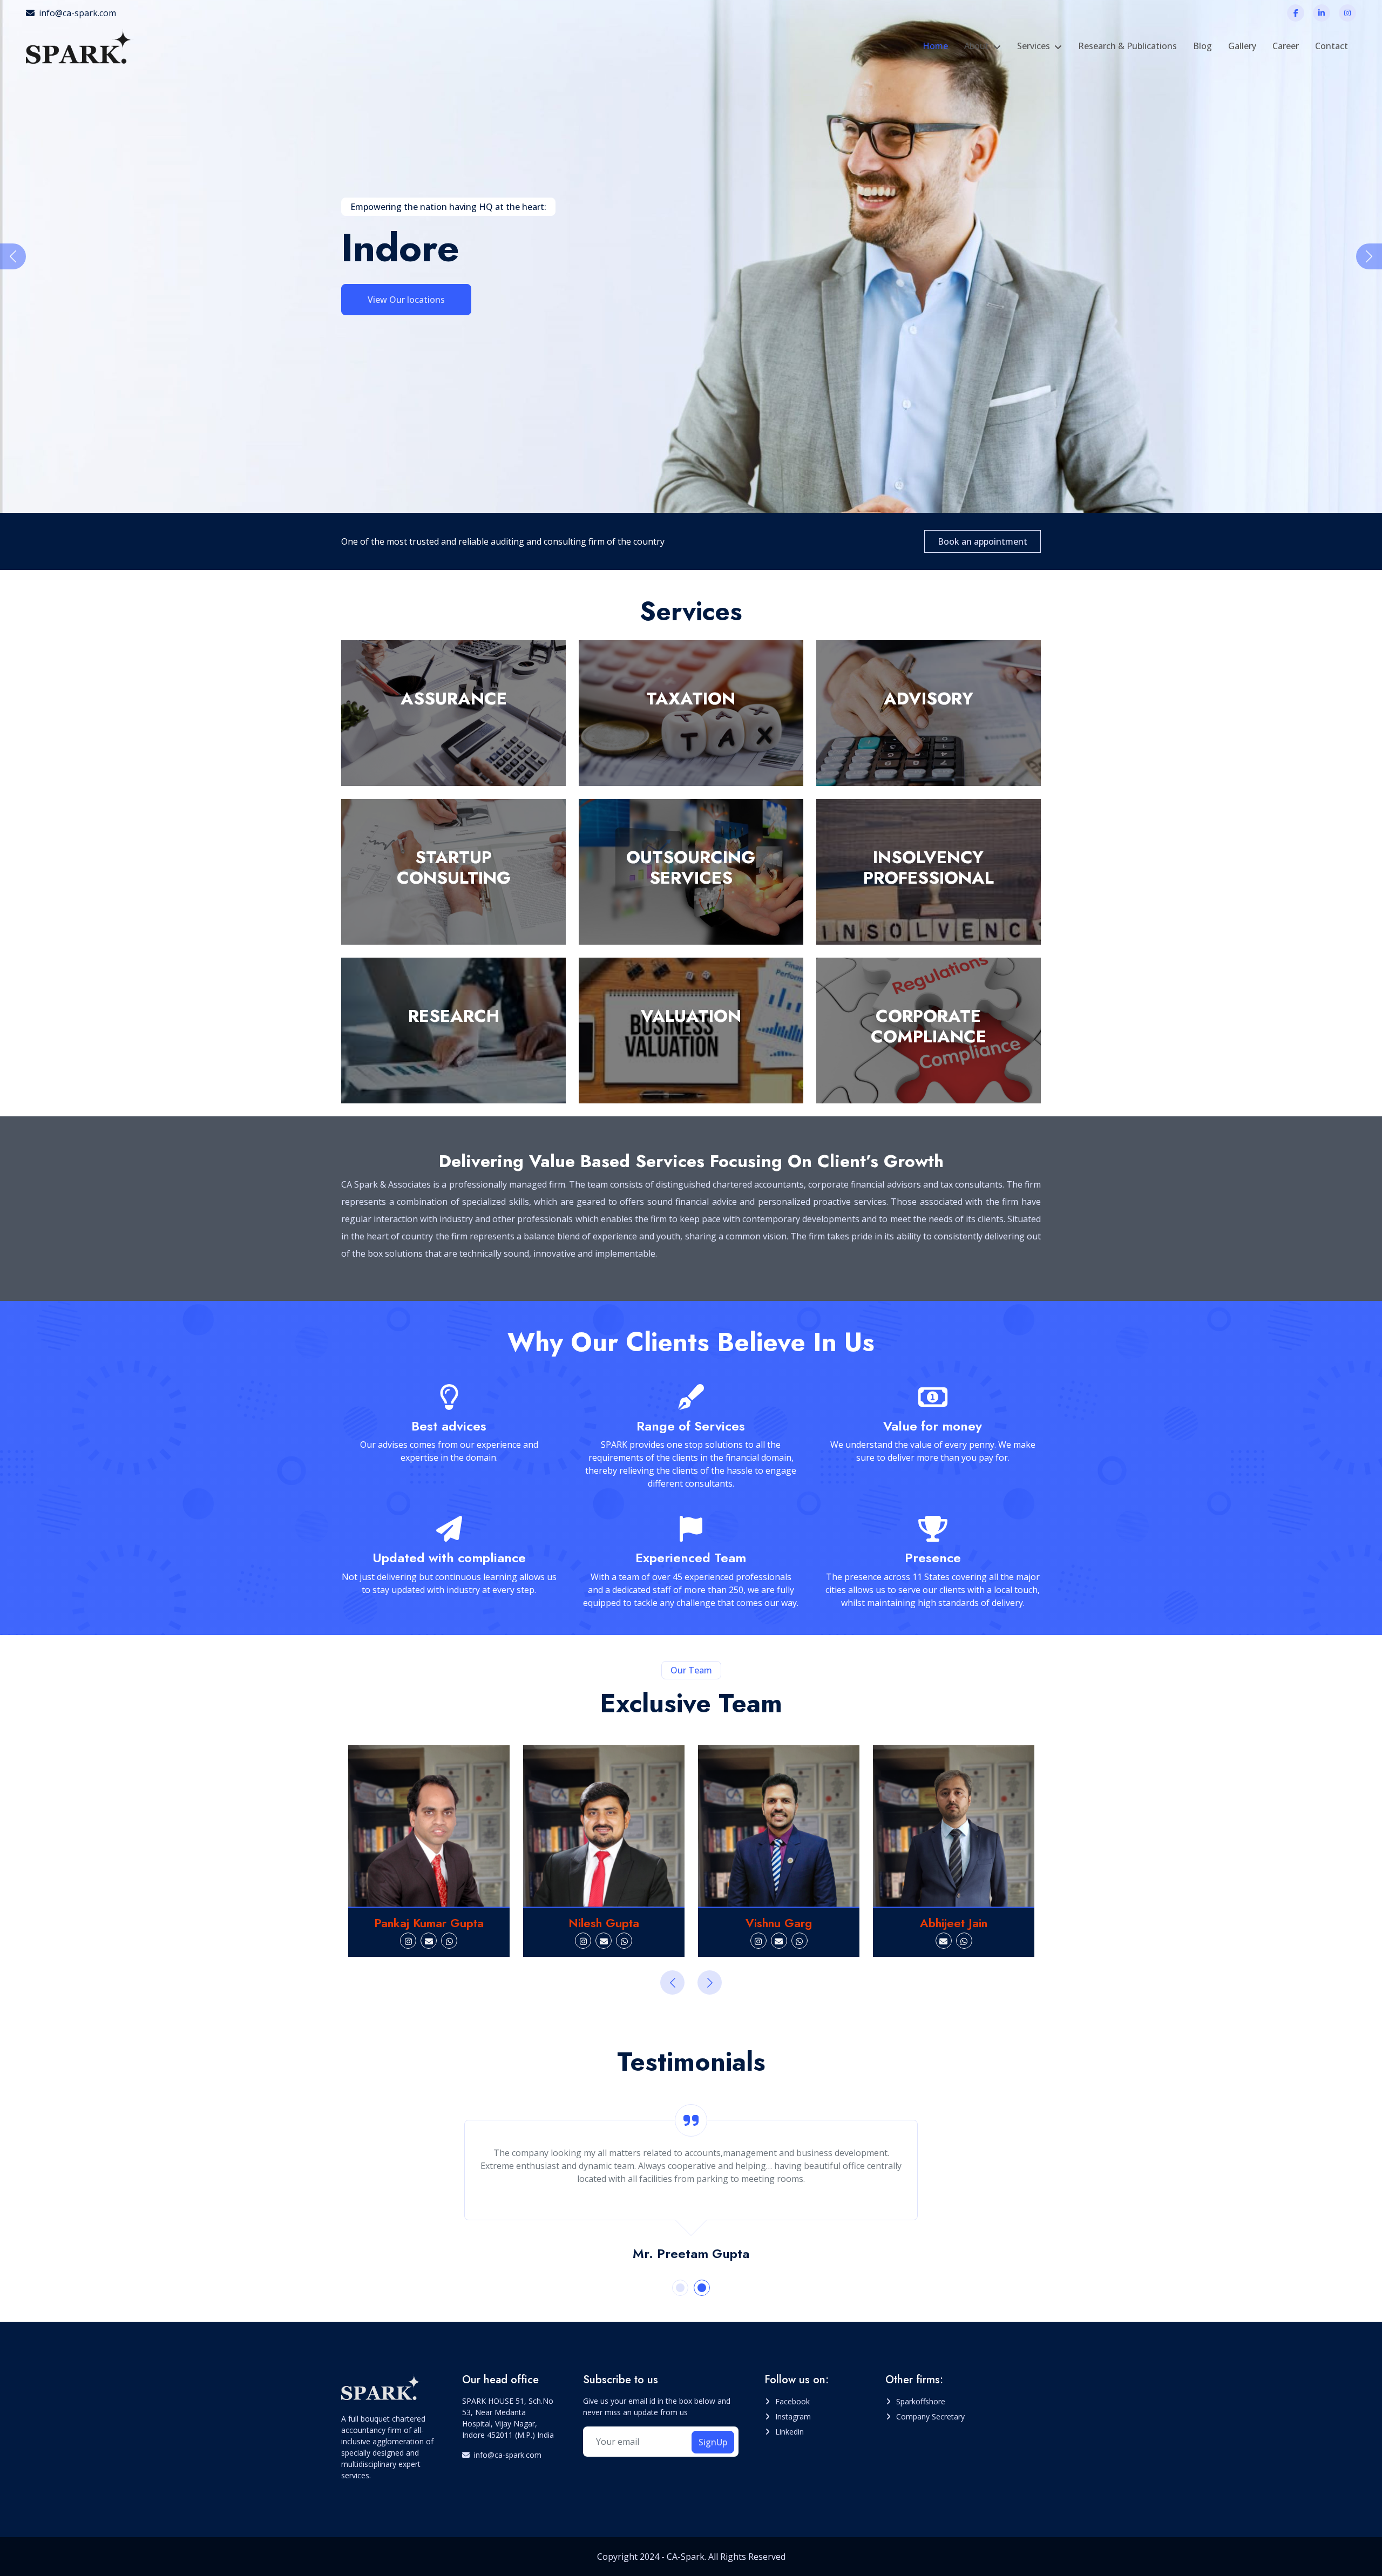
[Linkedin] (1322, 13)
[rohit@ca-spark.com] (954, 1941)
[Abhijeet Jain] (779, 1826)
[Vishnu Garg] (604, 1826)
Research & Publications (1127, 46)
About (977, 46)
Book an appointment (983, 541)
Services (1034, 46)
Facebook (792, 2401)
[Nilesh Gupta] (429, 1826)
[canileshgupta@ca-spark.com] (429, 1941)
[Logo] (80, 46)
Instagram (793, 2416)
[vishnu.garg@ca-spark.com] (604, 1941)
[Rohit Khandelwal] (954, 1826)
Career (1286, 46)
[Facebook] (1296, 13)
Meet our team (398, 299)
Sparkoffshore (921, 2401)
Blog (1203, 46)
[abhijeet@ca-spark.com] (769, 1941)
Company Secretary (930, 2416)
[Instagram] (1347, 13)
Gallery (1242, 46)
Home (935, 46)
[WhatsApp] (449, 1941)
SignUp (713, 2442)
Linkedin (790, 2432)
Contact (1332, 46)
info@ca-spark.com (77, 13)
